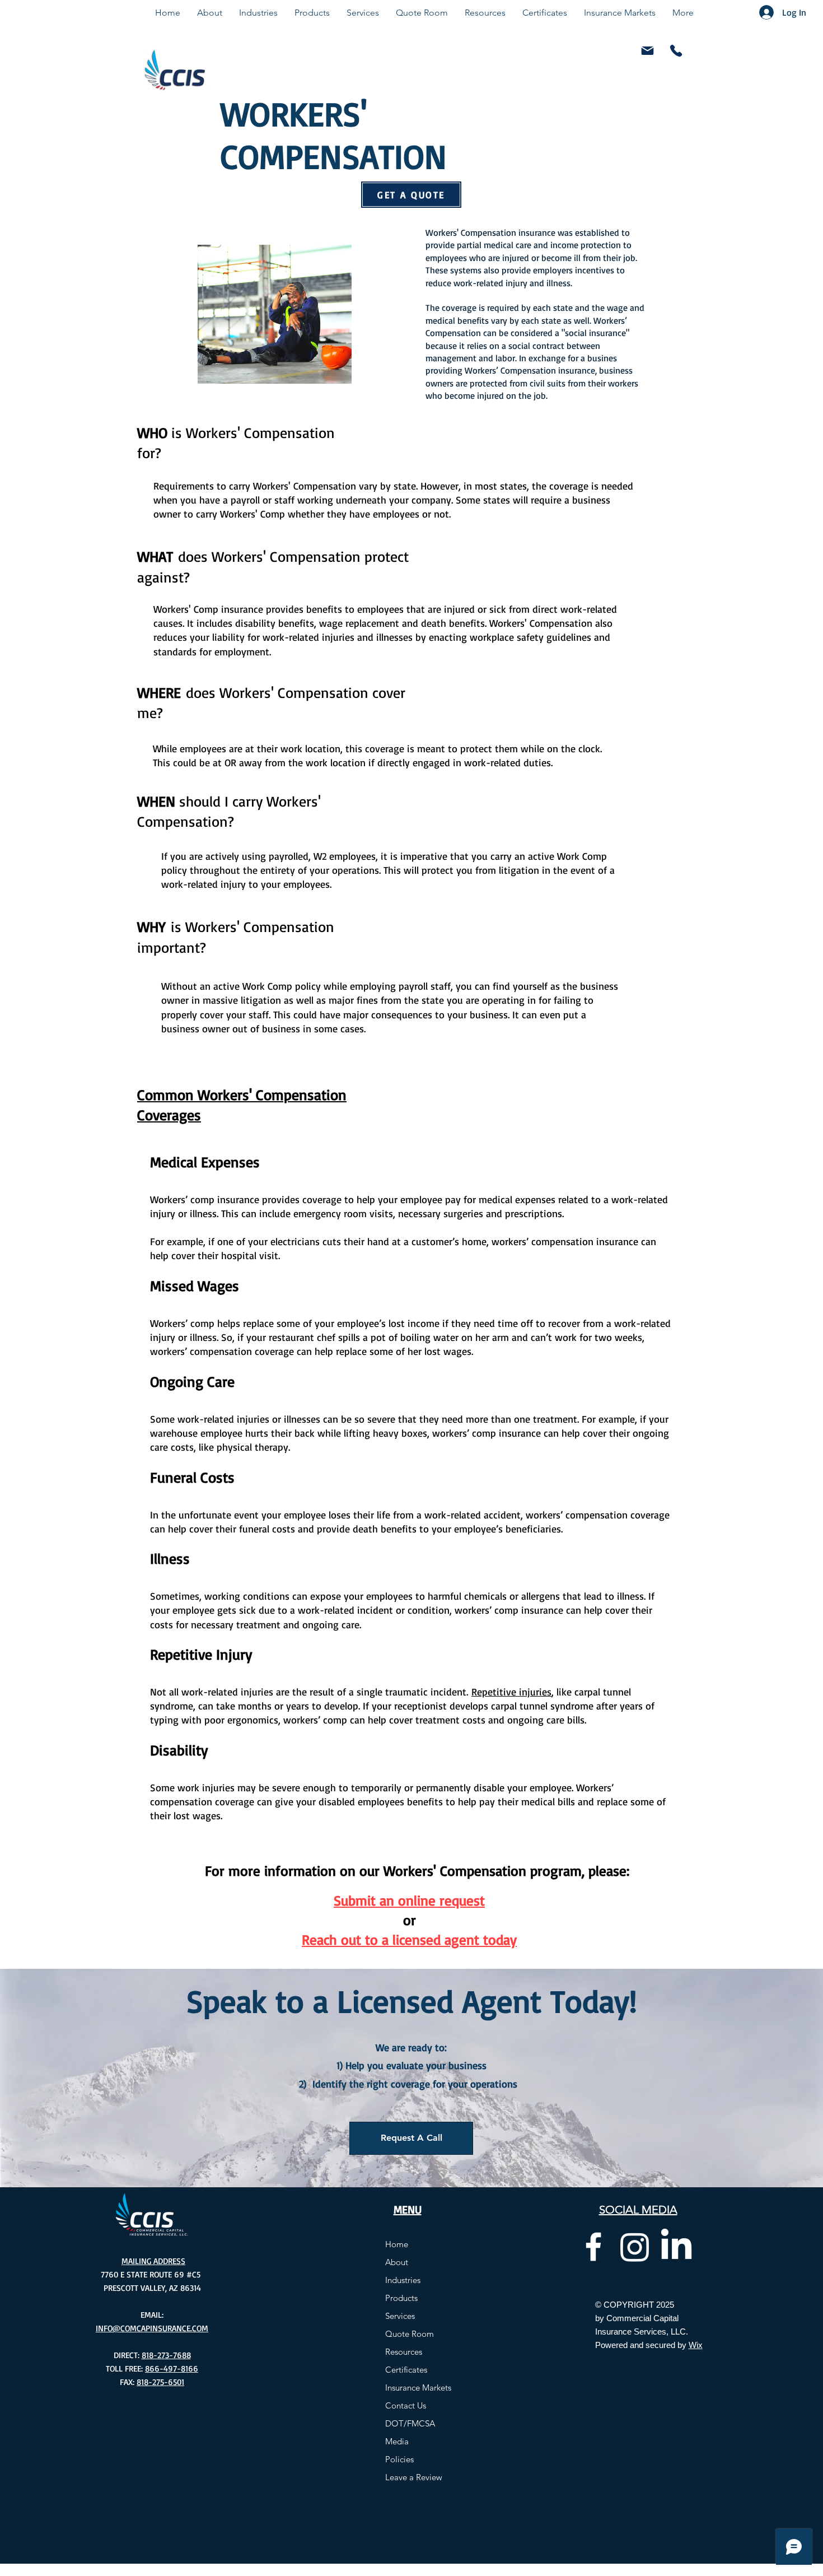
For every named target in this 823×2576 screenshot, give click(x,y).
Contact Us (406, 2405)
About (397, 2262)
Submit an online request (409, 1900)
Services (400, 2316)
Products (401, 2298)
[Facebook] (593, 2247)
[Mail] (647, 51)
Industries (403, 2280)
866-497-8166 (172, 2368)
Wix (696, 2345)
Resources (404, 2352)
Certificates (406, 2370)
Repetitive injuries (511, 1692)
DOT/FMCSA (410, 2423)
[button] (411, 2138)
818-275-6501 (160, 2382)
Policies (399, 2459)
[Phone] (676, 51)
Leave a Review (414, 2477)
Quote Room (410, 2334)
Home (397, 2244)
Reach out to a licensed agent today (409, 1939)
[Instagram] (635, 2247)
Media (397, 2441)
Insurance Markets (418, 2388)
